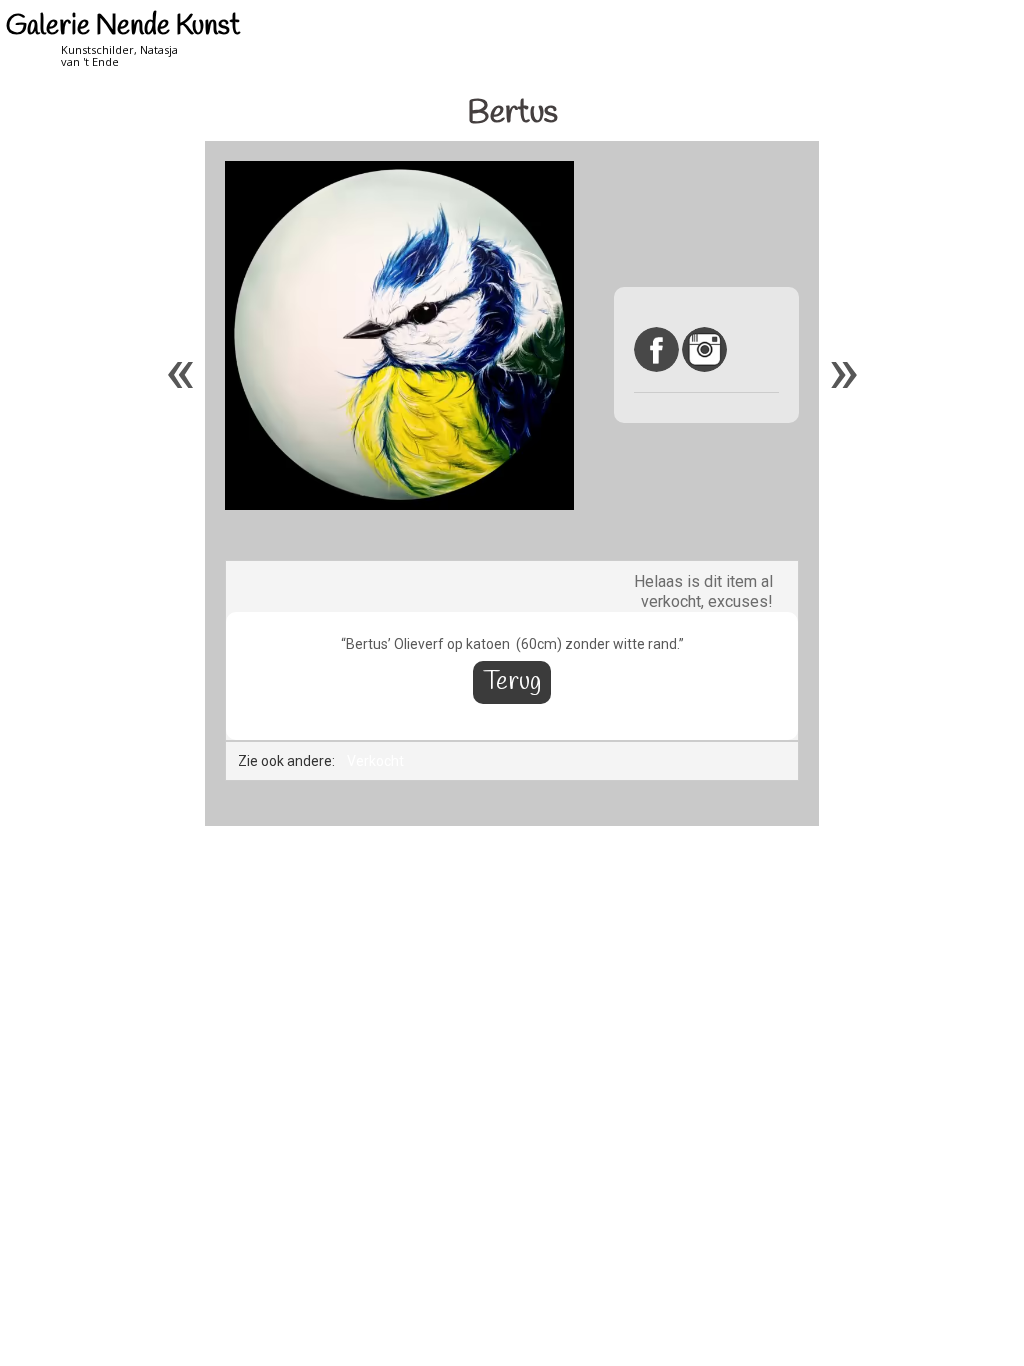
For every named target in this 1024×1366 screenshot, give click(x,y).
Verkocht (375, 761)
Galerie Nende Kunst (123, 26)
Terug (512, 682)
